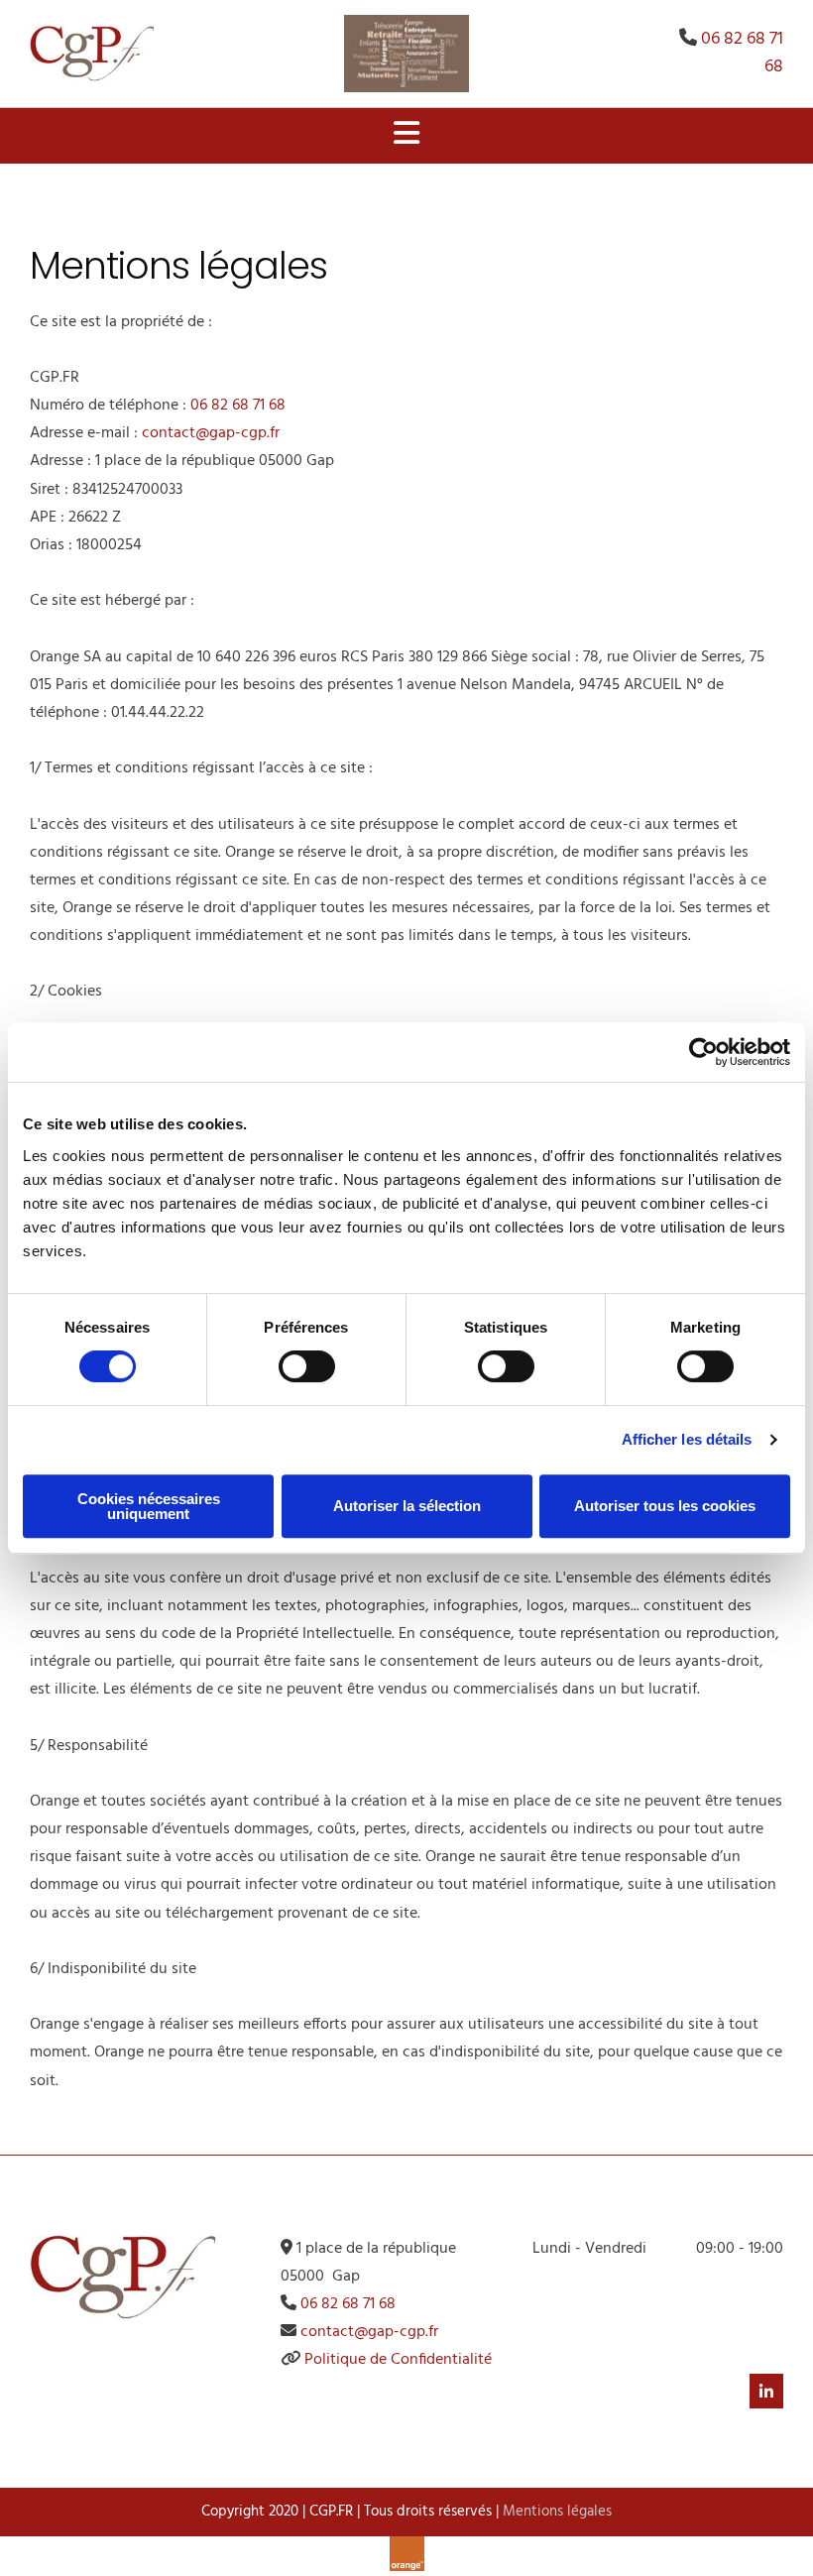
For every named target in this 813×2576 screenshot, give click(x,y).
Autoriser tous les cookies (665, 1506)
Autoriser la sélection (407, 1506)
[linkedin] (766, 2392)
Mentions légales (557, 2512)
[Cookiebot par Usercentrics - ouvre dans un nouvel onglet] (703, 1052)
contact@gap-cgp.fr (211, 433)
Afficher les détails (687, 1439)
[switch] (307, 1366)
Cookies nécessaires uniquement (149, 1506)
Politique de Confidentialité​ (398, 2360)
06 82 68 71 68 (742, 53)
